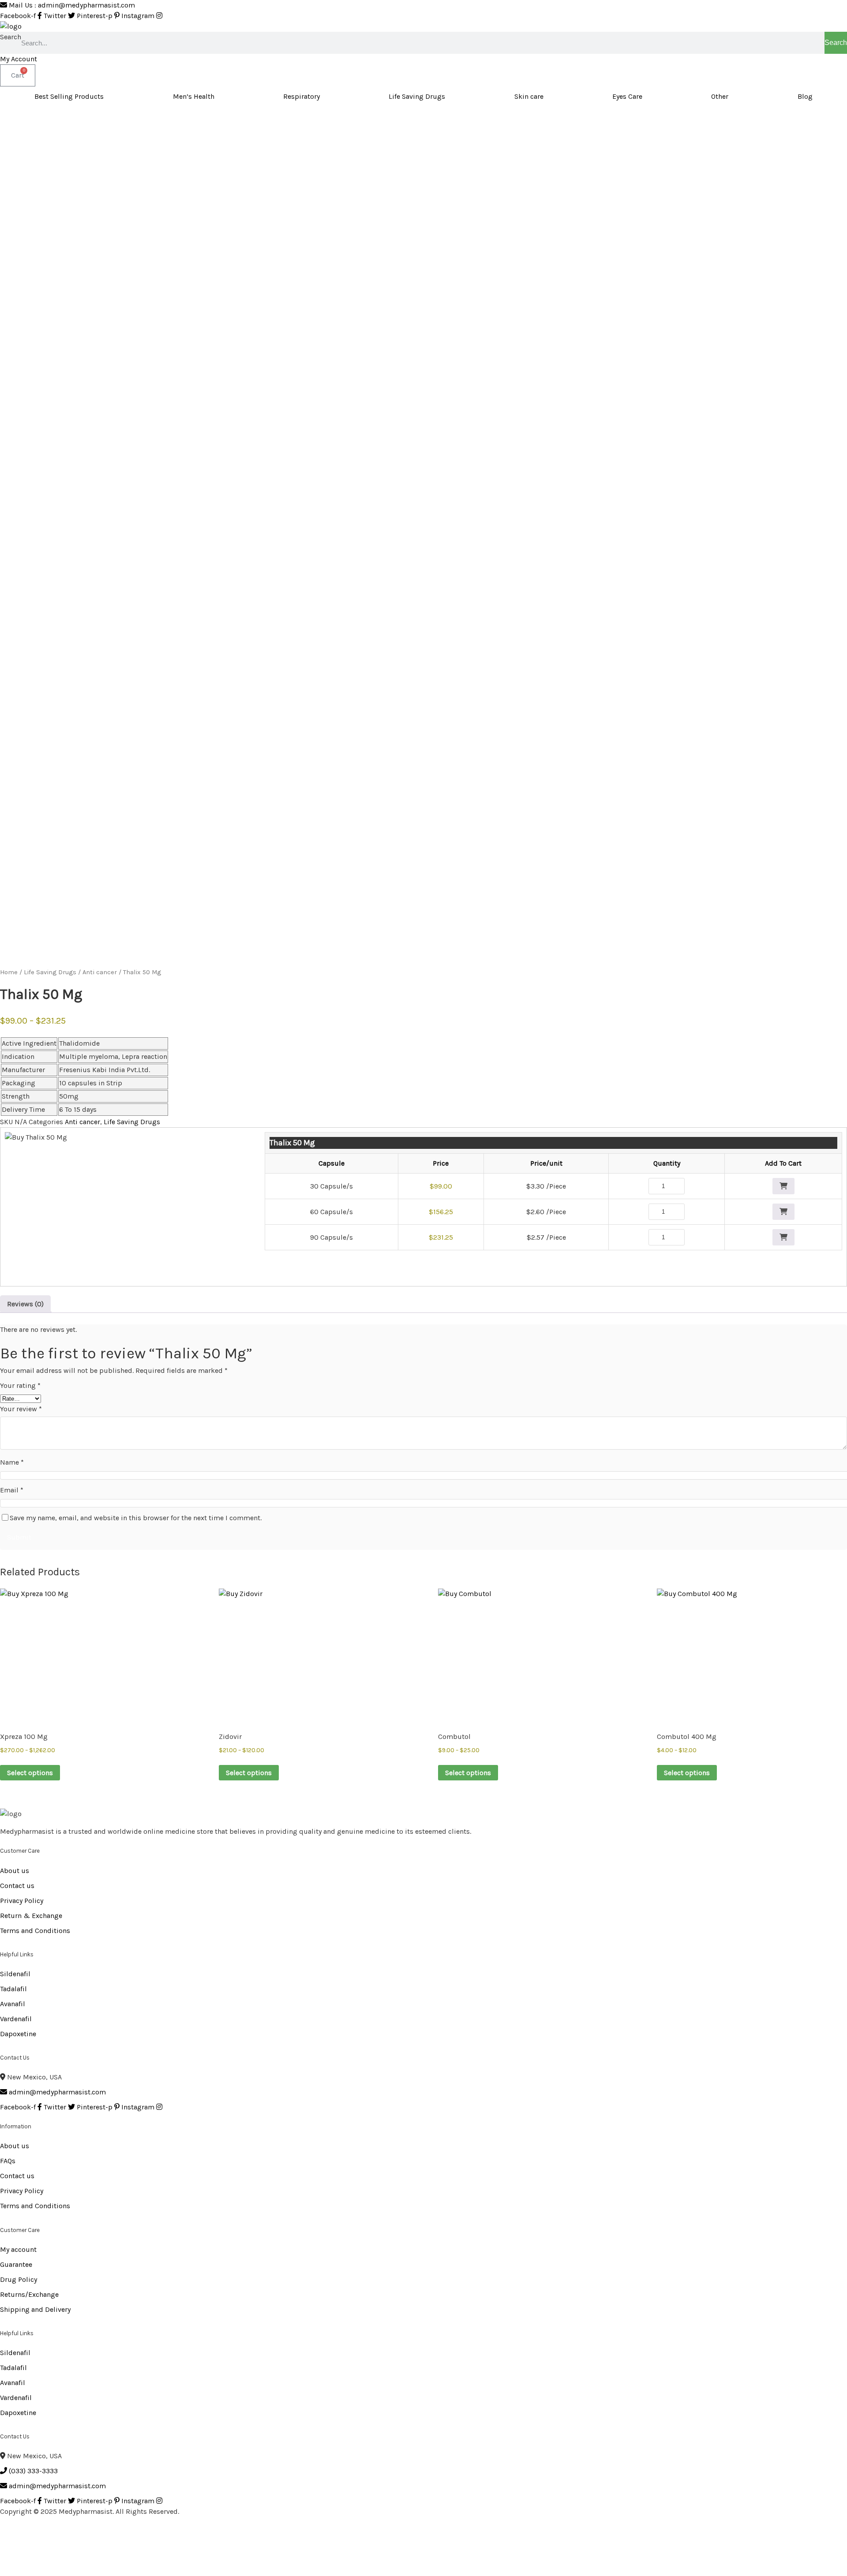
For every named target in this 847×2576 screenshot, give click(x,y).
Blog (805, 96)
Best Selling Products (69, 96)
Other (720, 96)
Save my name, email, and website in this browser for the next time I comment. (136, 1518)
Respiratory (302, 96)
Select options (30, 1773)
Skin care (529, 96)
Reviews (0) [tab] (25, 1304)
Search (11, 37)
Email (12, 1490)
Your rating (20, 1385)
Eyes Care (627, 96)
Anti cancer (100, 972)
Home (9, 972)
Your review (21, 1409)
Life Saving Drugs (417, 96)
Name (12, 1462)
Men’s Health (194, 96)
